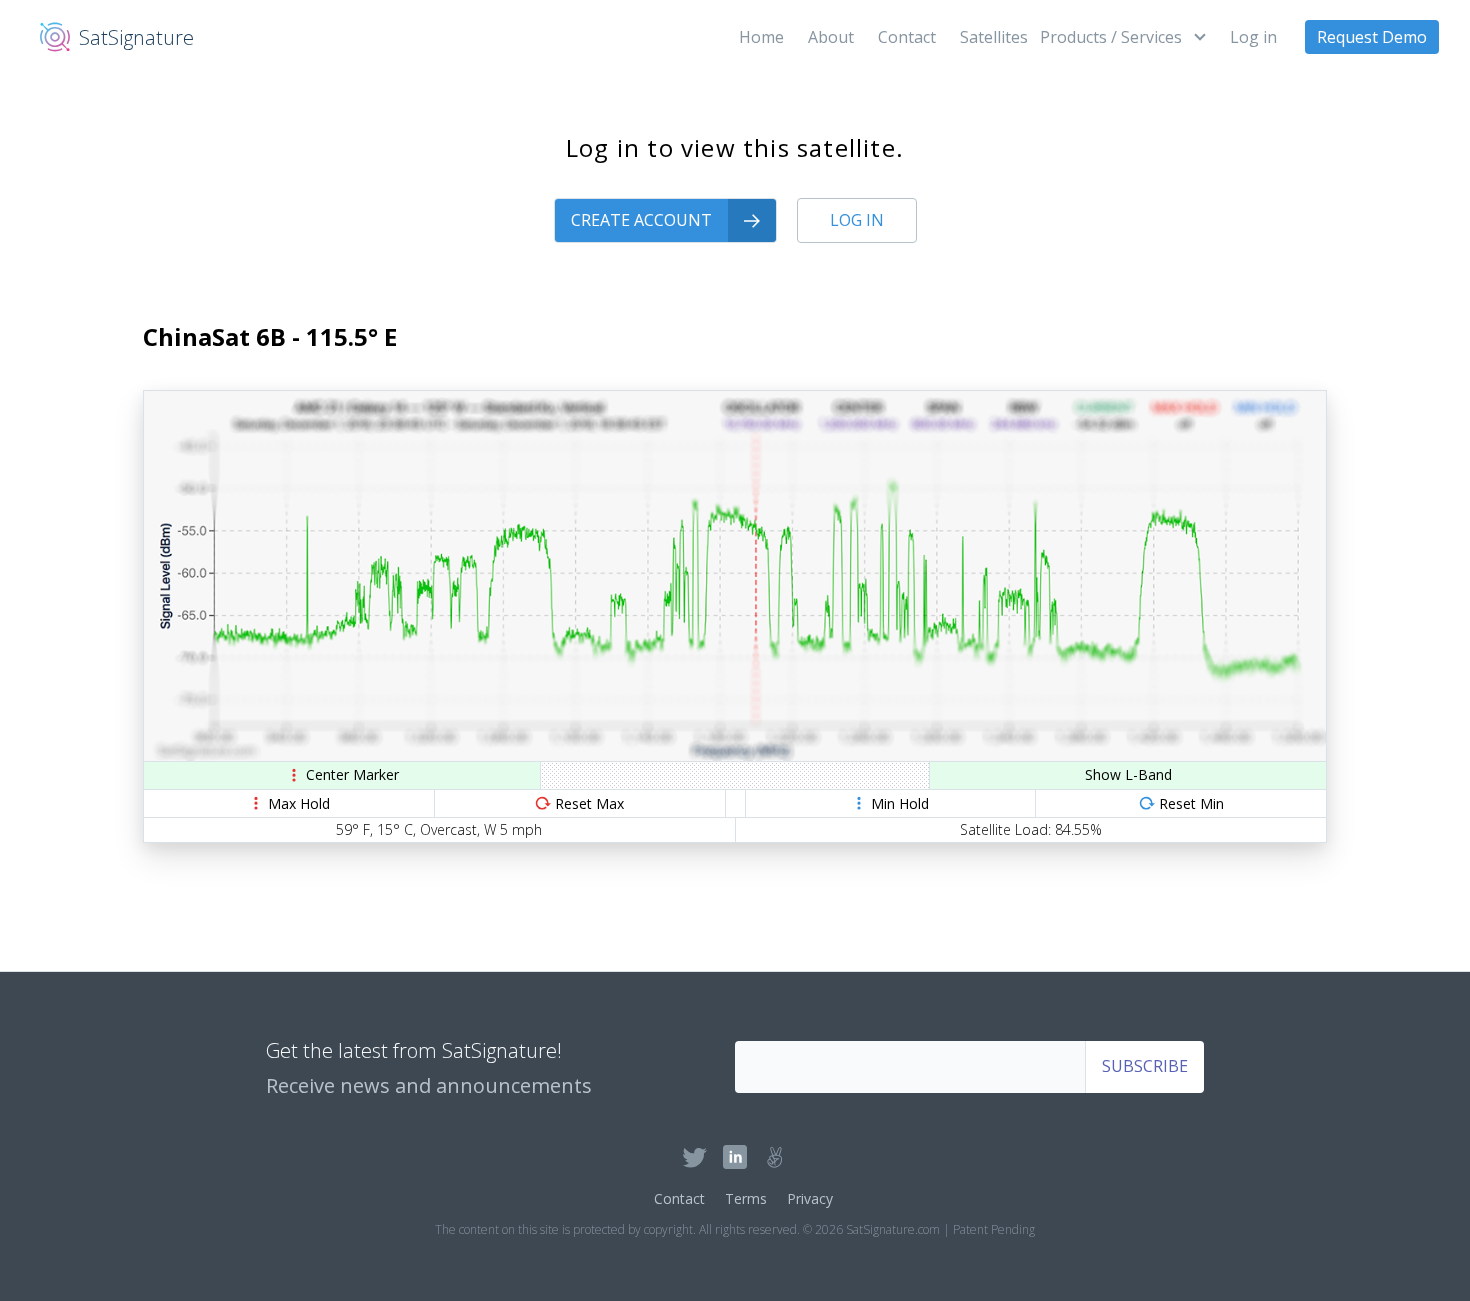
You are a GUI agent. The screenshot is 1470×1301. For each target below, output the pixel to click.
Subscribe (1145, 1066)
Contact (907, 37)
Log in (1253, 37)
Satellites (994, 37)
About (831, 37)
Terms (746, 1198)
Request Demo (1372, 37)
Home (761, 37)
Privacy (810, 1198)
